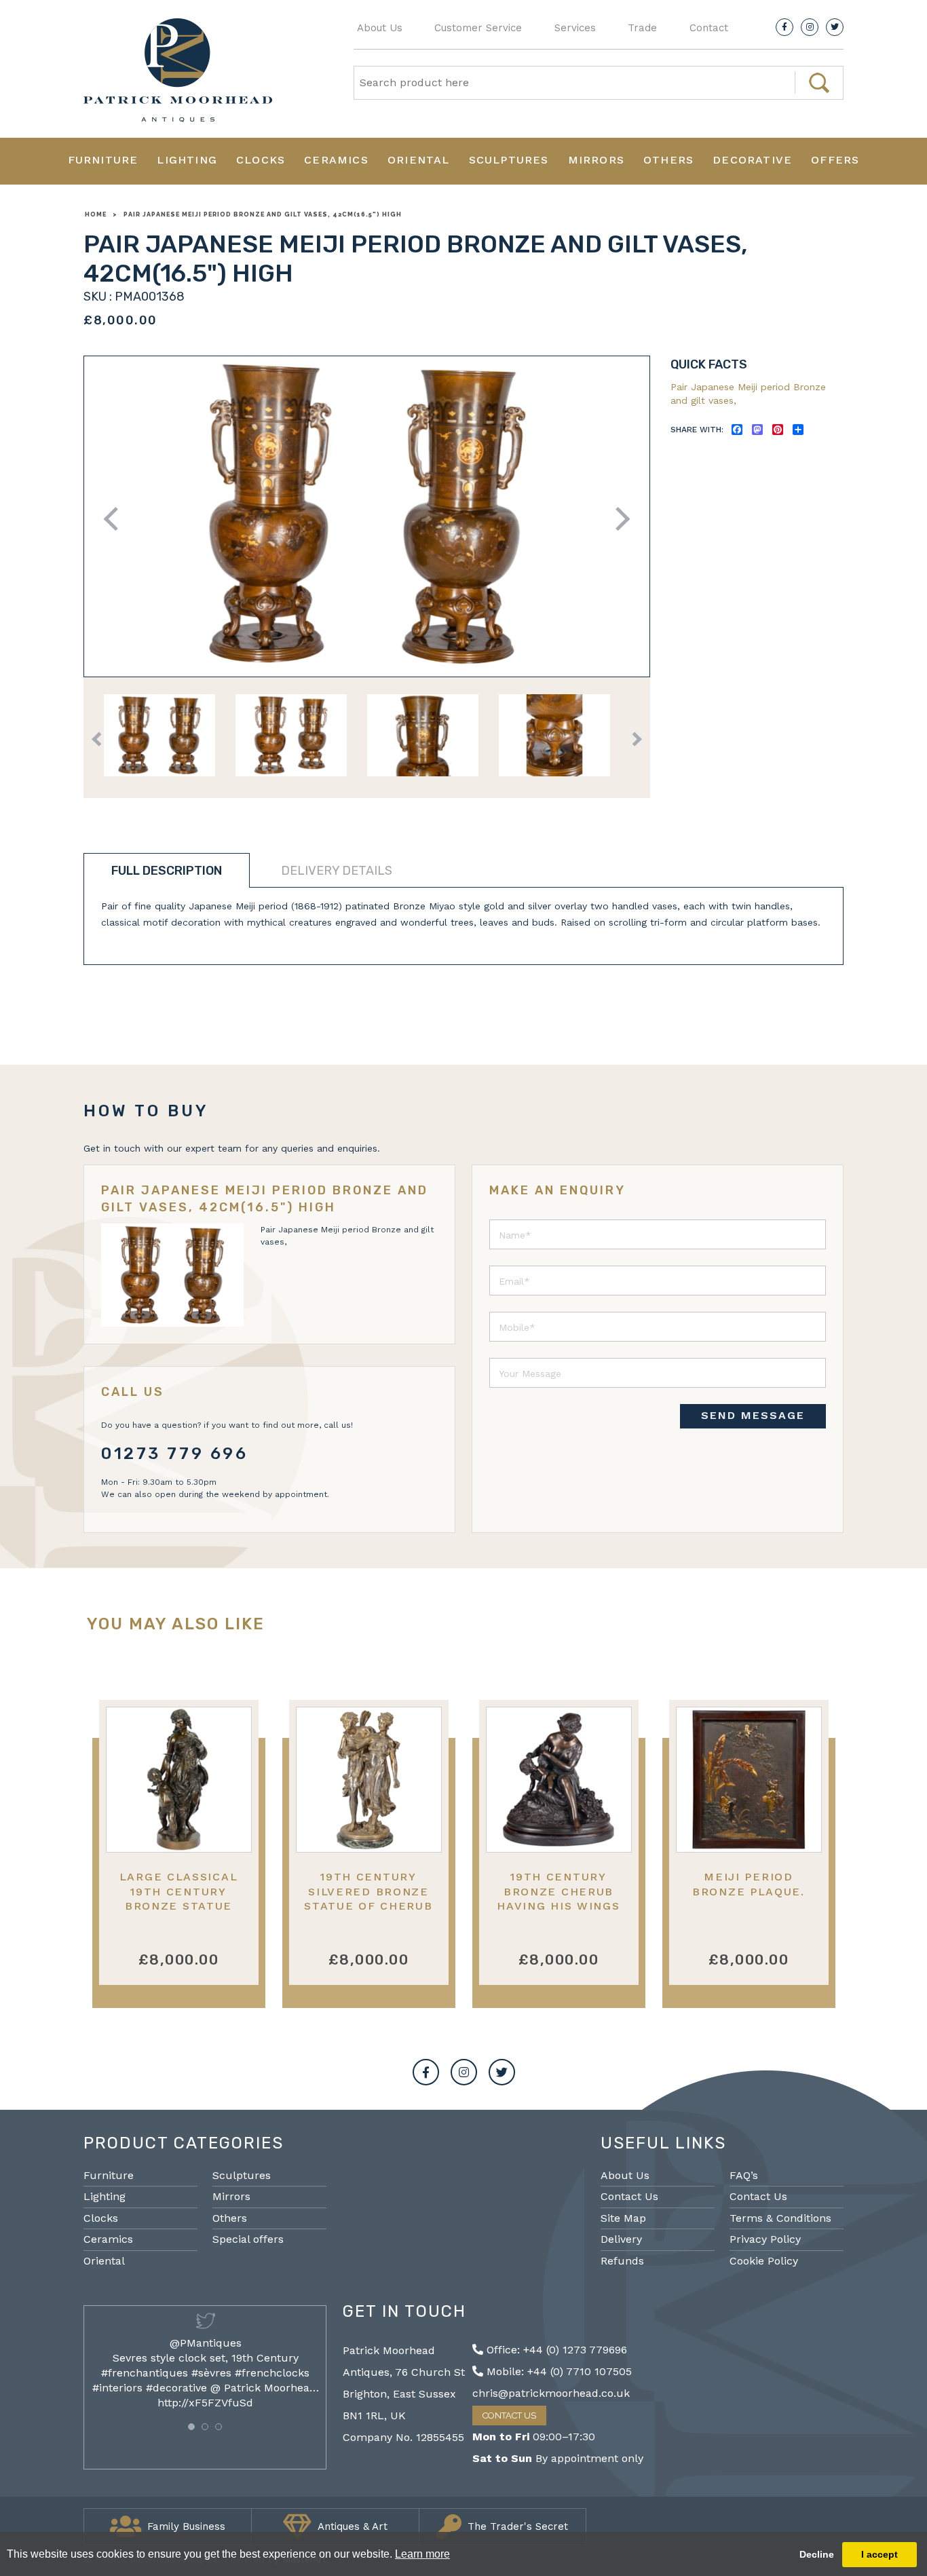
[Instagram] (810, 27)
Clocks (261, 160)
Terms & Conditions (780, 2218)
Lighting (187, 160)
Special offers (248, 2239)
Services (575, 28)
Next (618, 519)
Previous (116, 519)
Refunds (622, 2261)
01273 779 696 (175, 1454)
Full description (167, 871)
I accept (879, 2554)
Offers (835, 160)
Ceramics (336, 160)
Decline (817, 2554)
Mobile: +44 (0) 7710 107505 (557, 2371)
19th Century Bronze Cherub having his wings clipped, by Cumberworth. (558, 1906)
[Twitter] (835, 27)
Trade (642, 28)
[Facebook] (784, 27)
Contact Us (629, 2196)
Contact (709, 28)
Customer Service (478, 28)
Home (96, 214)
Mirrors (596, 160)
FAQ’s (744, 2175)
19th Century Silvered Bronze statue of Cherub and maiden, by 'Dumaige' (368, 1906)
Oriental (419, 160)
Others (668, 160)
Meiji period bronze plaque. (749, 1884)
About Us (380, 28)
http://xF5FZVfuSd (205, 2403)
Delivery (621, 2239)
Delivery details (337, 871)
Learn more (422, 2554)
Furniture (103, 160)
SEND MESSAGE (753, 1415)
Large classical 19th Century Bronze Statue (179, 1891)
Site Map (623, 2218)
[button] (191, 2427)
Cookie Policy (764, 2261)
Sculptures (509, 160)
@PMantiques (206, 2343)
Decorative (752, 160)
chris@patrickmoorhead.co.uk (551, 2393)
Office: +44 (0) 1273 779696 (555, 2350)
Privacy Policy (765, 2239)
